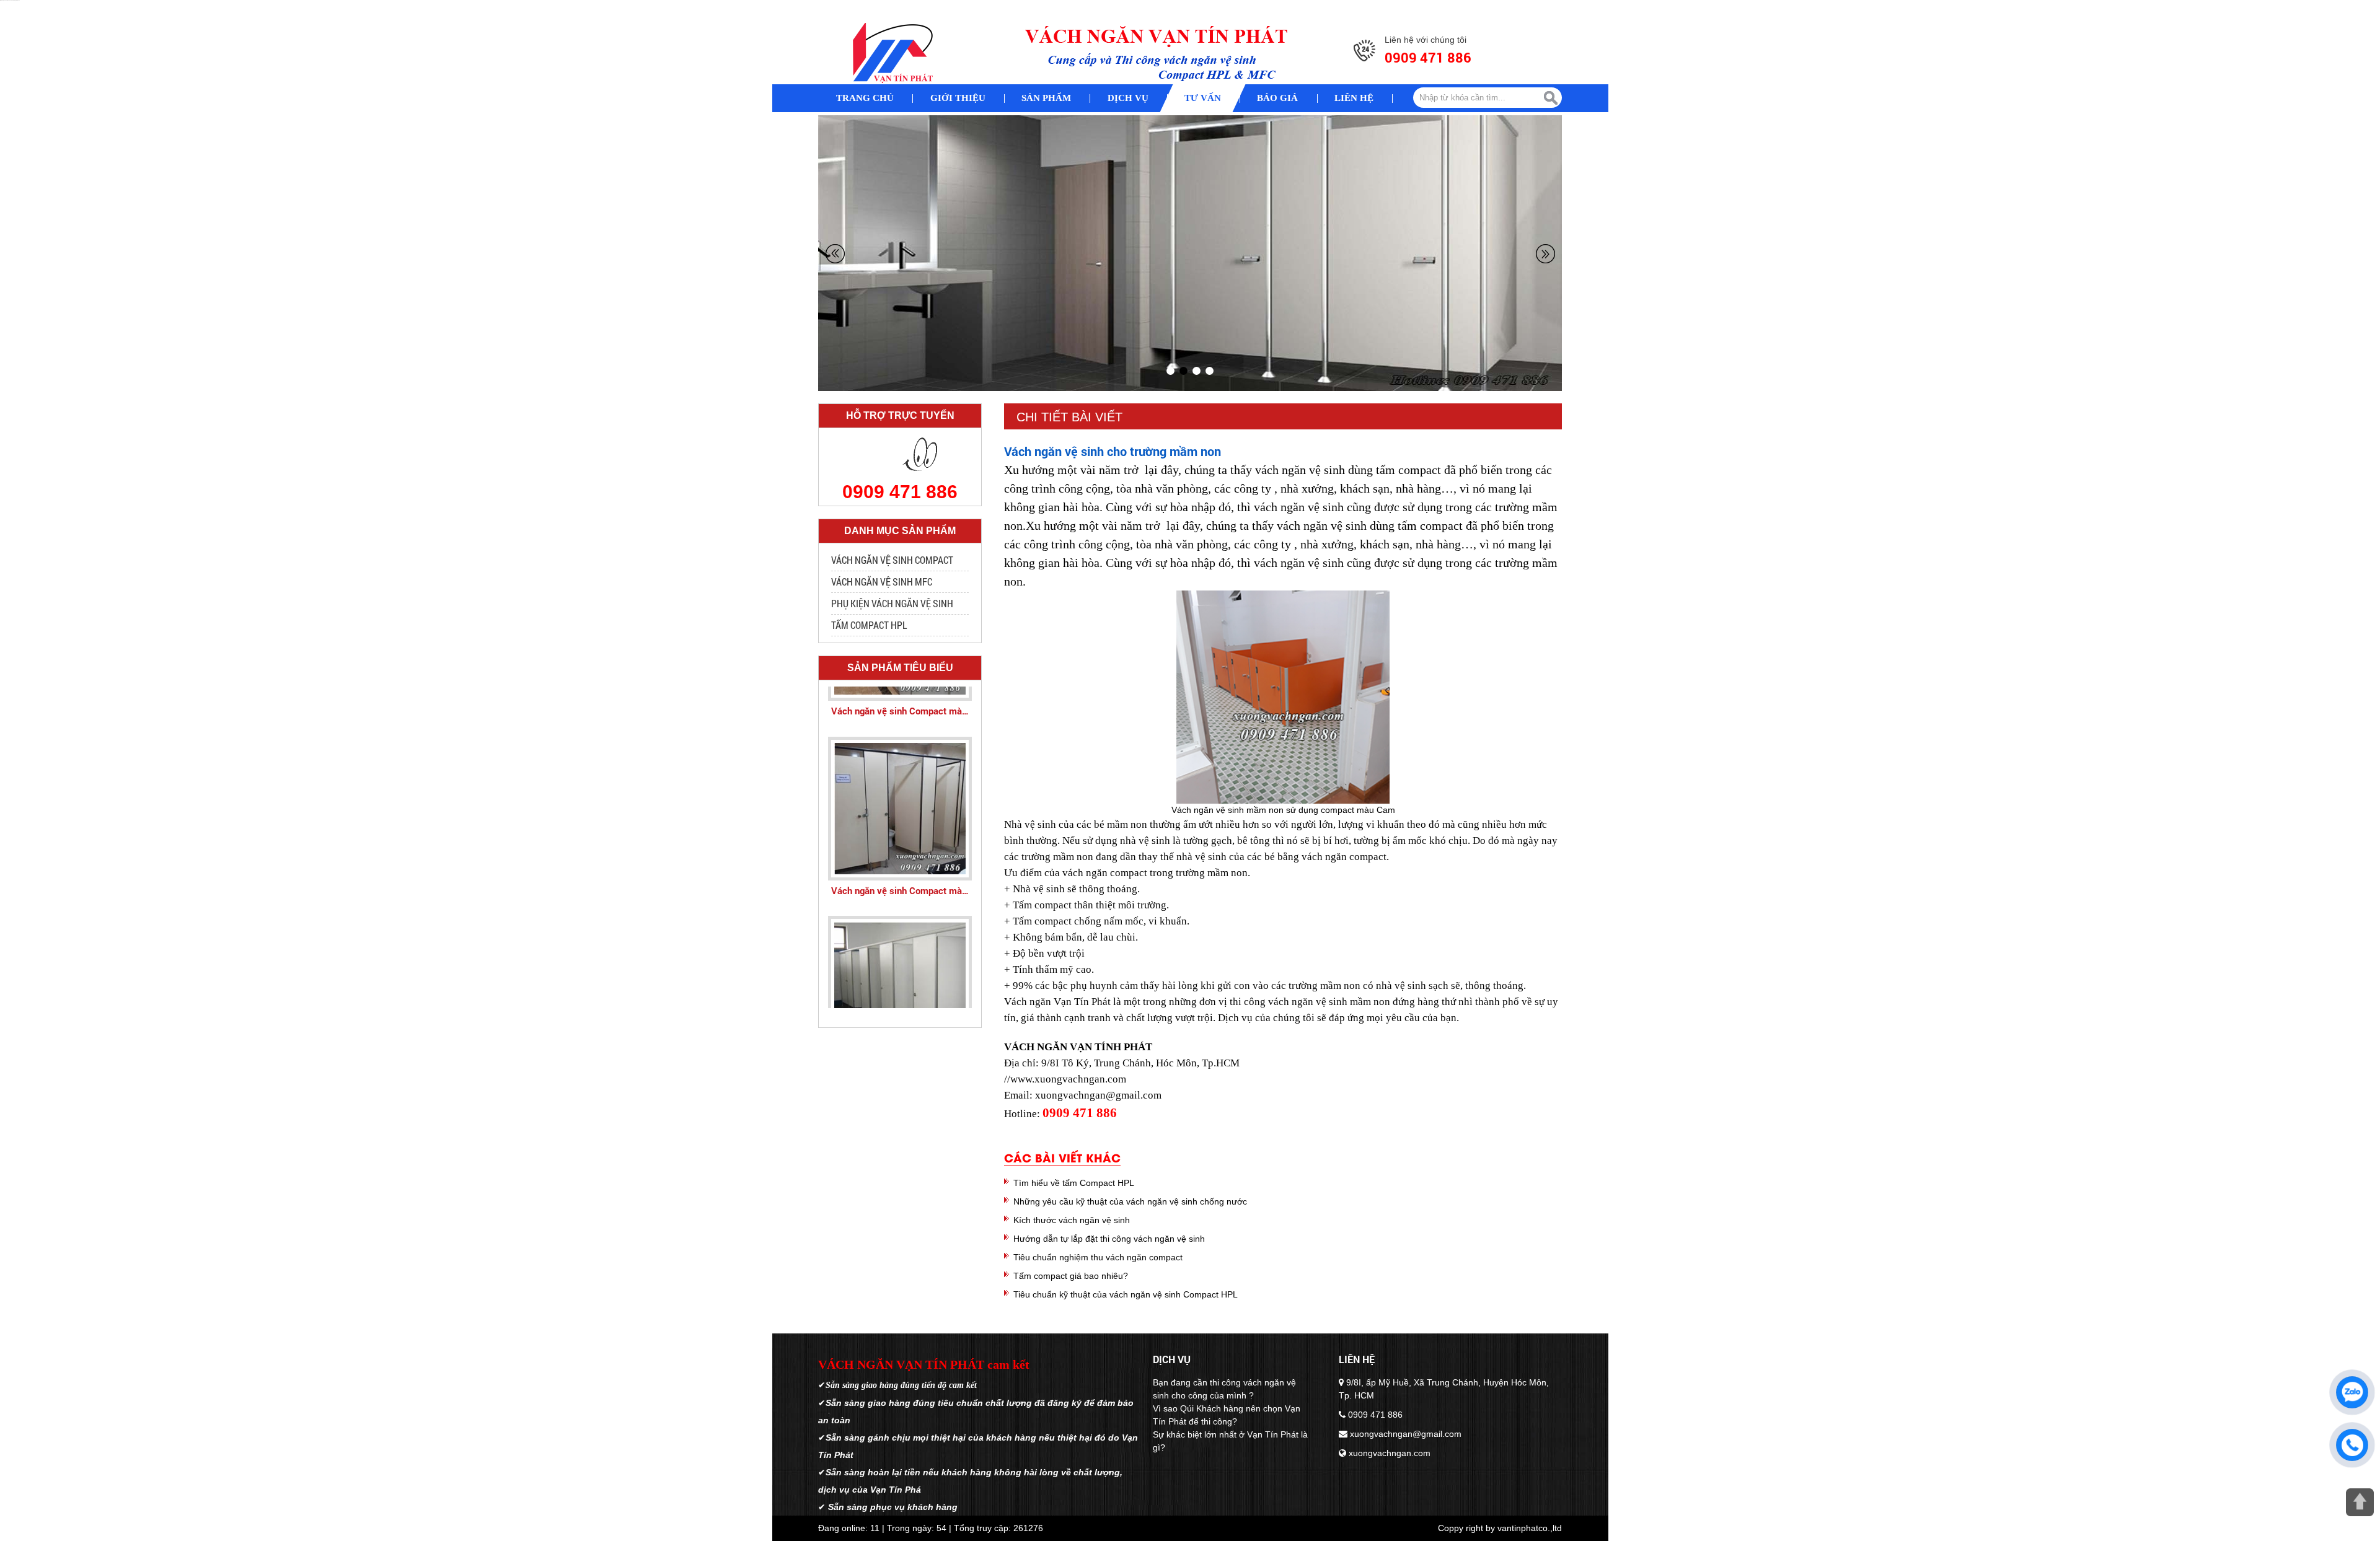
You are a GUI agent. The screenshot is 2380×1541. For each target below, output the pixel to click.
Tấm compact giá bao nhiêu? (1071, 1276)
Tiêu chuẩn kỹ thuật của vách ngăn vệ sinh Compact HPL (1126, 1294)
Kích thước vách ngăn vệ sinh (1072, 1220)
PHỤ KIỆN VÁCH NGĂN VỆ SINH (892, 603)
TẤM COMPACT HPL (869, 625)
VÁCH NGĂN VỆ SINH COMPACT (892, 560)
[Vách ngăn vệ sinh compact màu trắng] (900, 957)
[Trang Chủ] (892, 53)
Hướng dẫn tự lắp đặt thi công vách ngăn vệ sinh (1109, 1239)
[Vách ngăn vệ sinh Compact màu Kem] (900, 778)
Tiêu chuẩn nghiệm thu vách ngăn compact (1098, 1257)
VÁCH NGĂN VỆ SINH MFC (882, 582)
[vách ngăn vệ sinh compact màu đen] (1190, 253)
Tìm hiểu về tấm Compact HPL (1074, 1183)
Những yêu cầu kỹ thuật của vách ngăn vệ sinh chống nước (1130, 1201)
